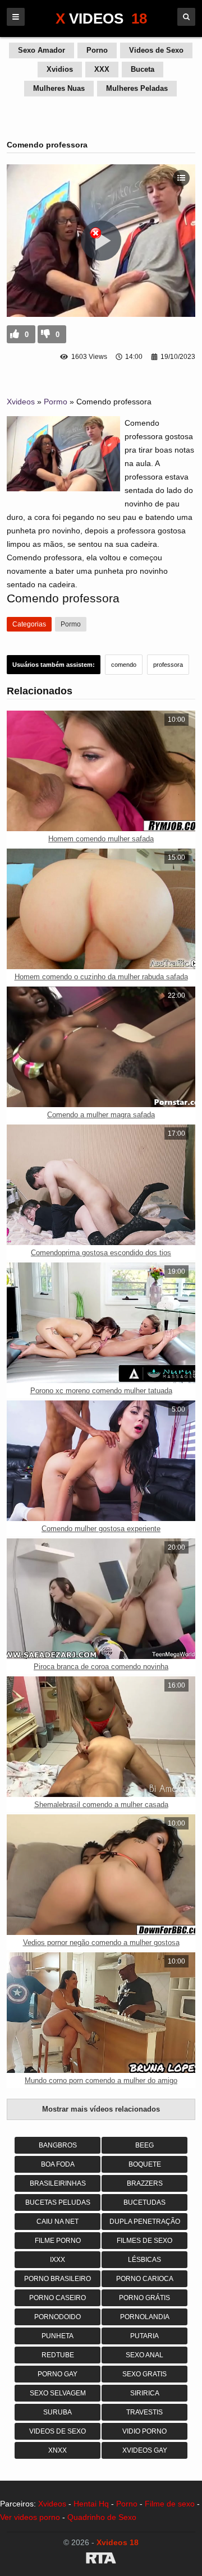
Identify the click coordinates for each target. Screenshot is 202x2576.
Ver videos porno (30, 2517)
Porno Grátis (144, 2298)
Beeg (144, 2145)
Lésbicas (144, 2260)
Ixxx (58, 2260)
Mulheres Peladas (137, 88)
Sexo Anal (144, 2355)
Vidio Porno (144, 2431)
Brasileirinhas (58, 2183)
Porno (97, 50)
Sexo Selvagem (58, 2393)
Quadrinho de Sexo (102, 2517)
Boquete (145, 2164)
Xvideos (21, 402)
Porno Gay (58, 2374)
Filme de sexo (170, 2504)
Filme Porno (58, 2241)
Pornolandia (145, 2317)
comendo (124, 665)
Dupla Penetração (145, 2222)
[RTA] (101, 2560)
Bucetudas (144, 2202)
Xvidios (60, 69)
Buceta (143, 69)
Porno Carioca (145, 2279)
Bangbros (58, 2145)
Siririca (145, 2393)
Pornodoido (58, 2317)
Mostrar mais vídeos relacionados (101, 2109)
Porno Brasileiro (58, 2279)
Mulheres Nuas (59, 88)
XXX (102, 69)
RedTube (58, 2355)
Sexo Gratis (144, 2374)
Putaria (144, 2336)
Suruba (58, 2412)
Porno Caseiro (58, 2298)
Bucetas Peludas (58, 2202)
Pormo (56, 402)
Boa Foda (58, 2164)
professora (168, 665)
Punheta (58, 2336)
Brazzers (145, 2183)
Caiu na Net (58, 2222)
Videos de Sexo (156, 50)
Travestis (144, 2412)
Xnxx (58, 2450)
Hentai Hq (91, 2504)
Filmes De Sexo (144, 2241)
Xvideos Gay (145, 2450)
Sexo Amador (42, 50)
